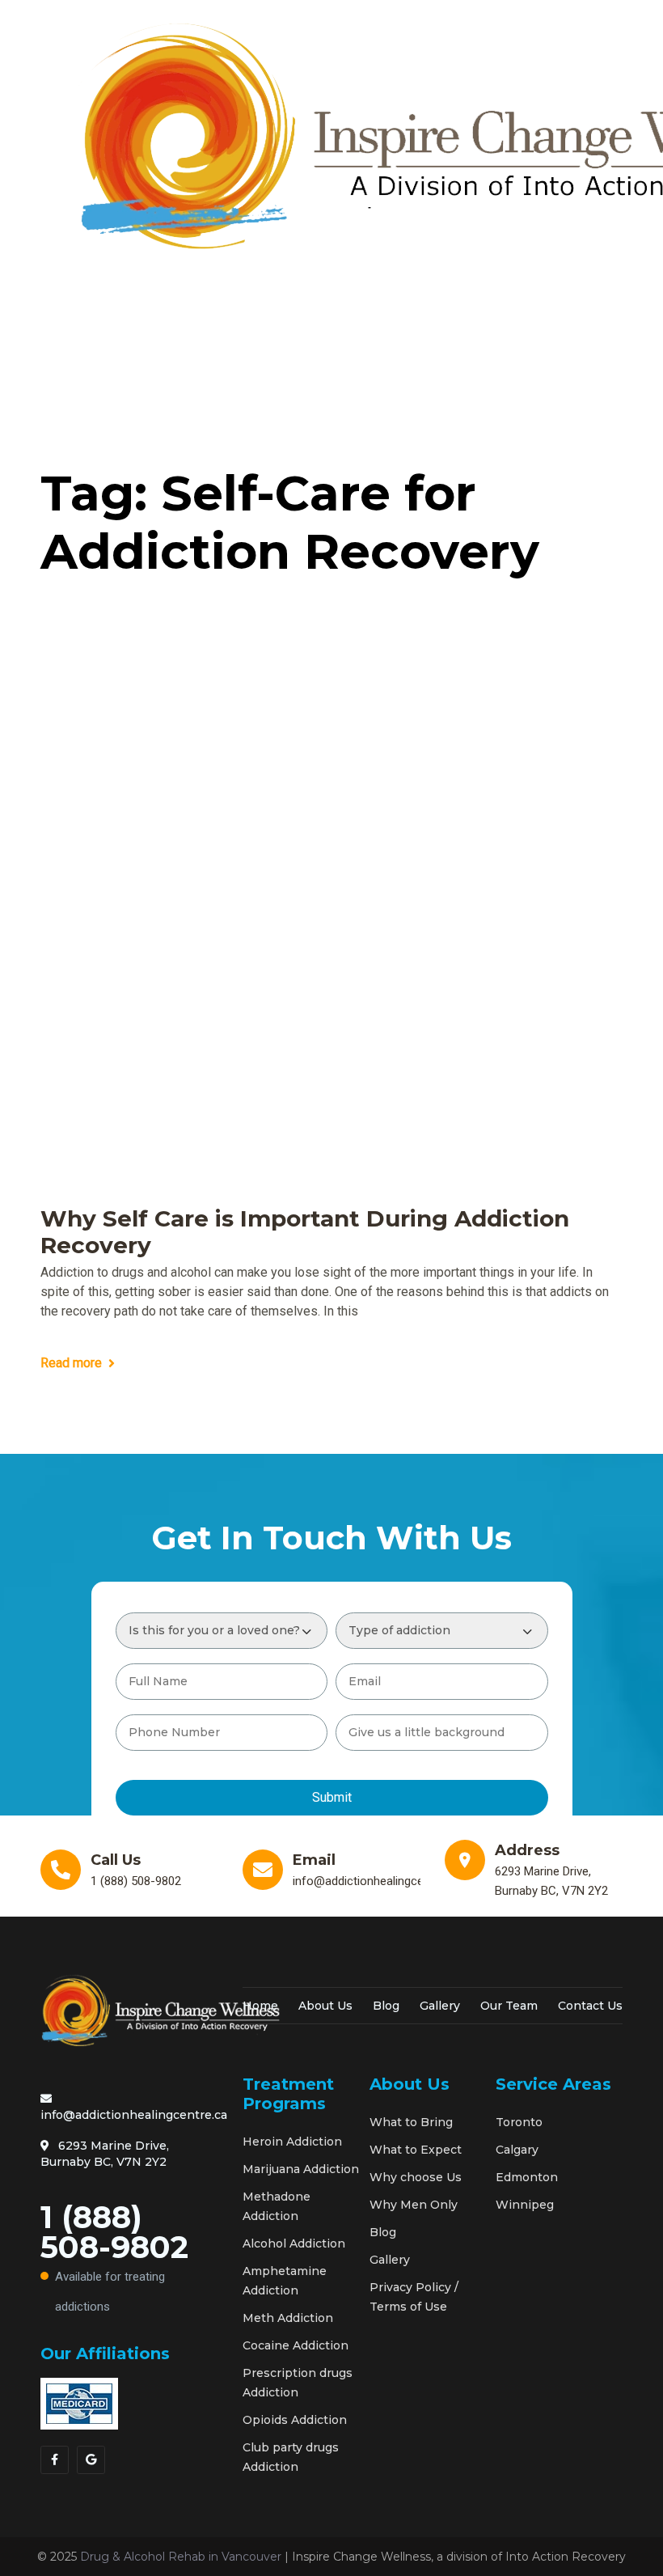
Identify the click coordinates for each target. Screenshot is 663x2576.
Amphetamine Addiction (285, 2281)
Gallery (440, 2006)
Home (260, 2006)
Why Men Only (414, 2205)
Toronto (519, 2122)
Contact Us (590, 2006)
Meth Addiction (288, 2318)
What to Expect (416, 2150)
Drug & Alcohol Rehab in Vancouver (181, 2557)
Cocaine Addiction (296, 2345)
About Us (325, 2006)
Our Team (509, 2006)
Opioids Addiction (295, 2420)
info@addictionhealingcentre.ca (134, 2115)
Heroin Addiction (292, 2142)
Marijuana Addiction (301, 2169)
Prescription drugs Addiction (298, 2383)
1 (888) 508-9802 (114, 2256)
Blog (386, 2006)
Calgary (517, 2150)
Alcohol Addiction (294, 2243)
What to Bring (411, 2122)
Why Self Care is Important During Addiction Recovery (305, 1233)
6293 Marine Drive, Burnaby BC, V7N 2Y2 (105, 2154)
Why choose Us (416, 2177)
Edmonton (527, 2177)
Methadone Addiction (277, 2206)
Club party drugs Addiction (291, 2457)
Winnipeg (525, 2205)
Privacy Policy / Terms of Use (414, 2297)
